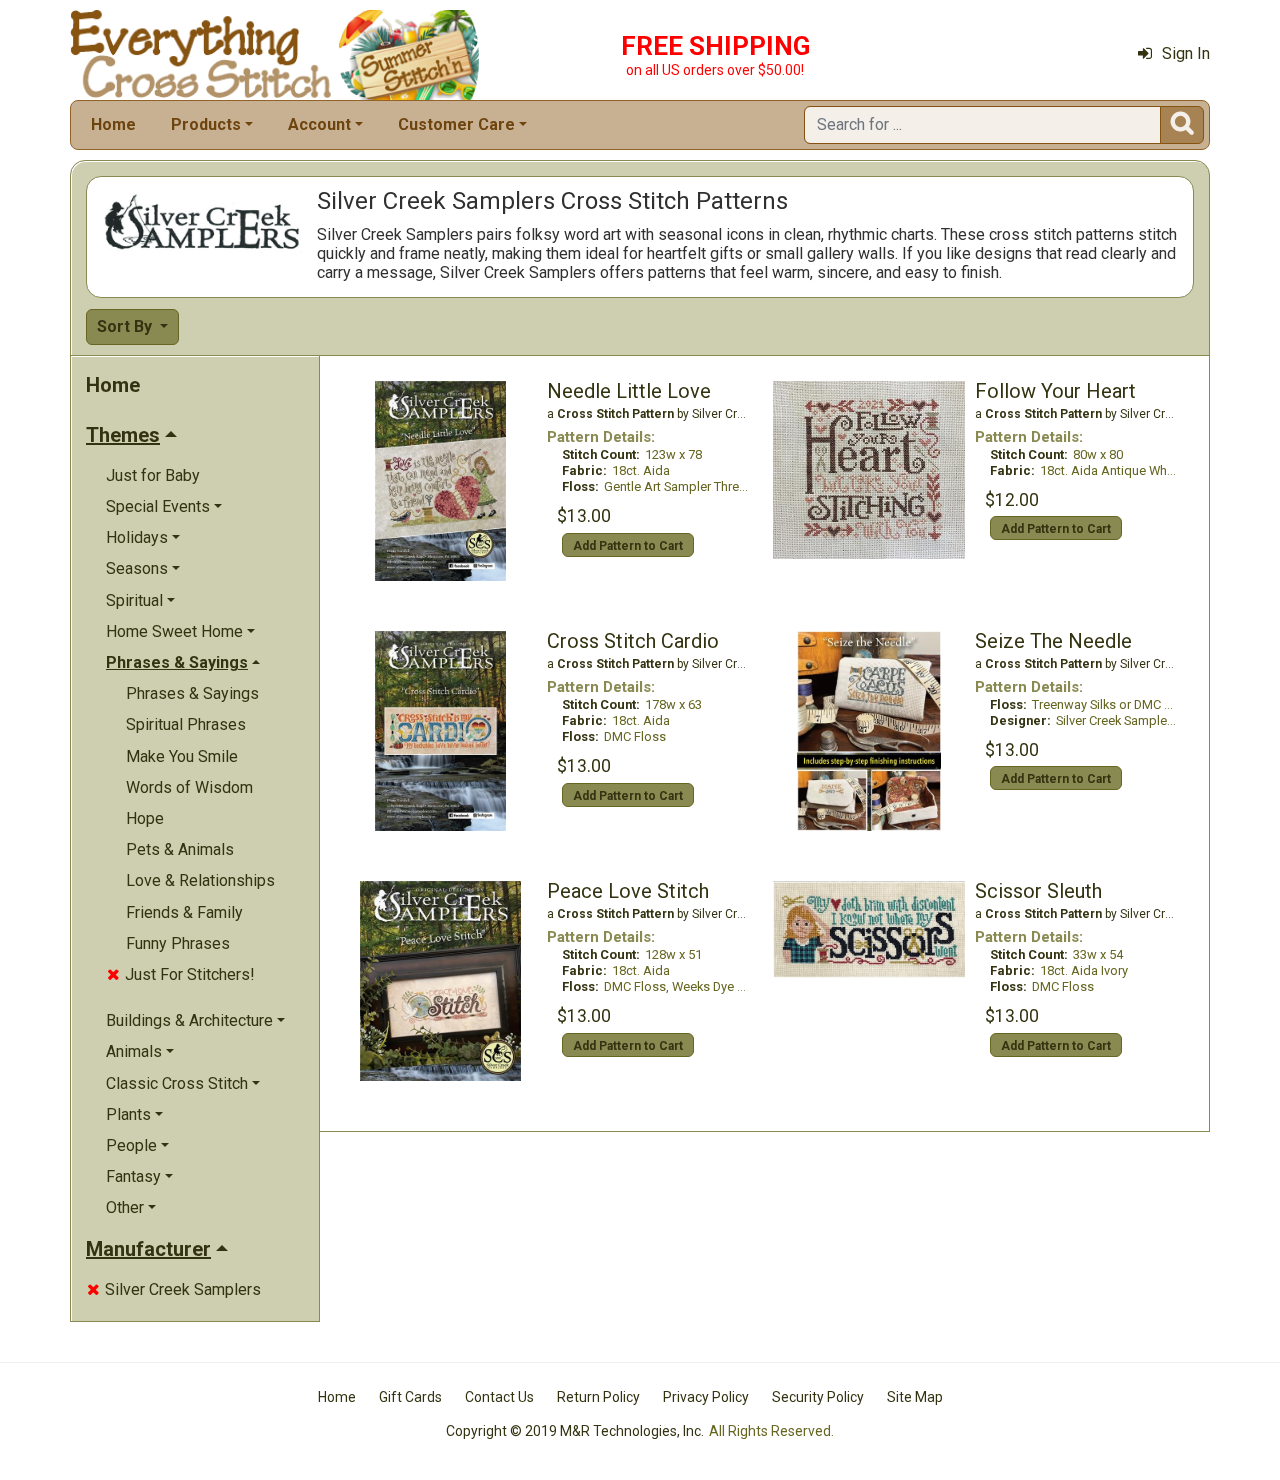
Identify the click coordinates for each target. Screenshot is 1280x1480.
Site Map (915, 1397)
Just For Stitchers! (181, 974)
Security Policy (818, 1397)
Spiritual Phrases (186, 724)
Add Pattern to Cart (628, 546)
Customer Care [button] (456, 124)
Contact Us (499, 1397)
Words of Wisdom (189, 787)
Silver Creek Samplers (174, 1289)
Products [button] (206, 124)
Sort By (126, 326)
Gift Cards (410, 1397)
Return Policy (598, 1397)
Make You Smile (182, 756)
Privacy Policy (706, 1397)
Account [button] (319, 124)
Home (113, 124)
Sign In (1186, 53)
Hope (145, 818)
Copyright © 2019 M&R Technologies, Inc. (575, 1431)
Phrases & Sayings (192, 693)
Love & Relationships (200, 880)
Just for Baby (153, 475)
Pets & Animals (180, 849)
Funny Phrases (178, 943)
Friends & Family (184, 912)
